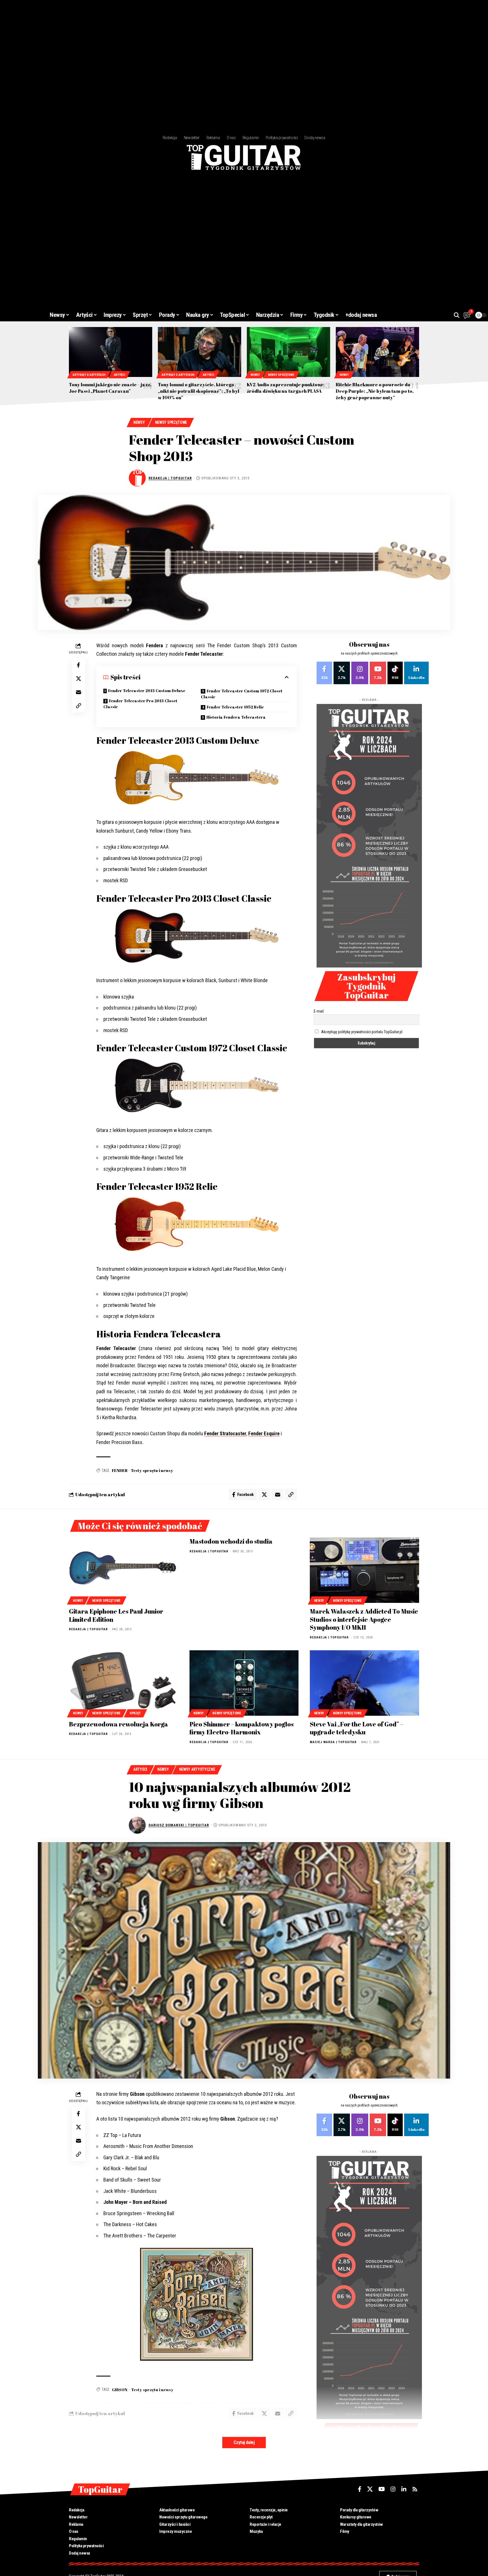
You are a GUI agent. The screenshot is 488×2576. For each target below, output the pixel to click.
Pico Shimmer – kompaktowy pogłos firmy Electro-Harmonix (242, 1728)
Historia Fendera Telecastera (236, 717)
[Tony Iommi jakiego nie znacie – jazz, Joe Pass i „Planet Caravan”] (111, 352)
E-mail (319, 1011)
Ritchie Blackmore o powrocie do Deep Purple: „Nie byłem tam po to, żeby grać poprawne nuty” (375, 391)
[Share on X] (79, 678)
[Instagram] (360, 673)
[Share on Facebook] (79, 665)
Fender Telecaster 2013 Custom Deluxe (147, 691)
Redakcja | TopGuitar (170, 478)
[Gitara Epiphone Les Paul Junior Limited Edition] (124, 1570)
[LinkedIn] (416, 673)
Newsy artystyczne (197, 1769)
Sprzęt (135, 1713)
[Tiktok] (395, 673)
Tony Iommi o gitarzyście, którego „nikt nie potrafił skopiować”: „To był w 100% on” (199, 391)
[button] (457, 315)
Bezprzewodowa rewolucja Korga (118, 1724)
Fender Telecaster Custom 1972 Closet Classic (242, 694)
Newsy (255, 375)
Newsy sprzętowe (281, 375)
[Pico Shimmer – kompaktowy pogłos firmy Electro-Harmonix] (244, 1683)
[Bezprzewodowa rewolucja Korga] (124, 1683)
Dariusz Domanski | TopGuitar (179, 1825)
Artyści (119, 375)
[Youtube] (378, 673)
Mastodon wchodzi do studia (231, 1541)
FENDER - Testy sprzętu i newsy (142, 1470)
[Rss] (415, 2489)
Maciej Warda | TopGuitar (333, 1742)
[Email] (79, 692)
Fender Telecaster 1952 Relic (235, 707)
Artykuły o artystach (89, 375)
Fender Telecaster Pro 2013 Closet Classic (140, 704)
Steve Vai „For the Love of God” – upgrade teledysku (357, 1728)
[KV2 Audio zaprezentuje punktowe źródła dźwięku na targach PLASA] (288, 352)
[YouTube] (382, 2489)
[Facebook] (324, 673)
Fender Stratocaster (225, 1433)
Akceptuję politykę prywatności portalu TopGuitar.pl (362, 1032)
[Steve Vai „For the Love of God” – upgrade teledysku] (364, 1683)
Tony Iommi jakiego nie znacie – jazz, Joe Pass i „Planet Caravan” (110, 388)
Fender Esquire (264, 1433)
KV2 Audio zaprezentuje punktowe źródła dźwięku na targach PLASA (285, 388)
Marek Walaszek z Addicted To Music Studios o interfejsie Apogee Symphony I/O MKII (364, 1619)
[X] (342, 673)
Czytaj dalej (244, 2442)
